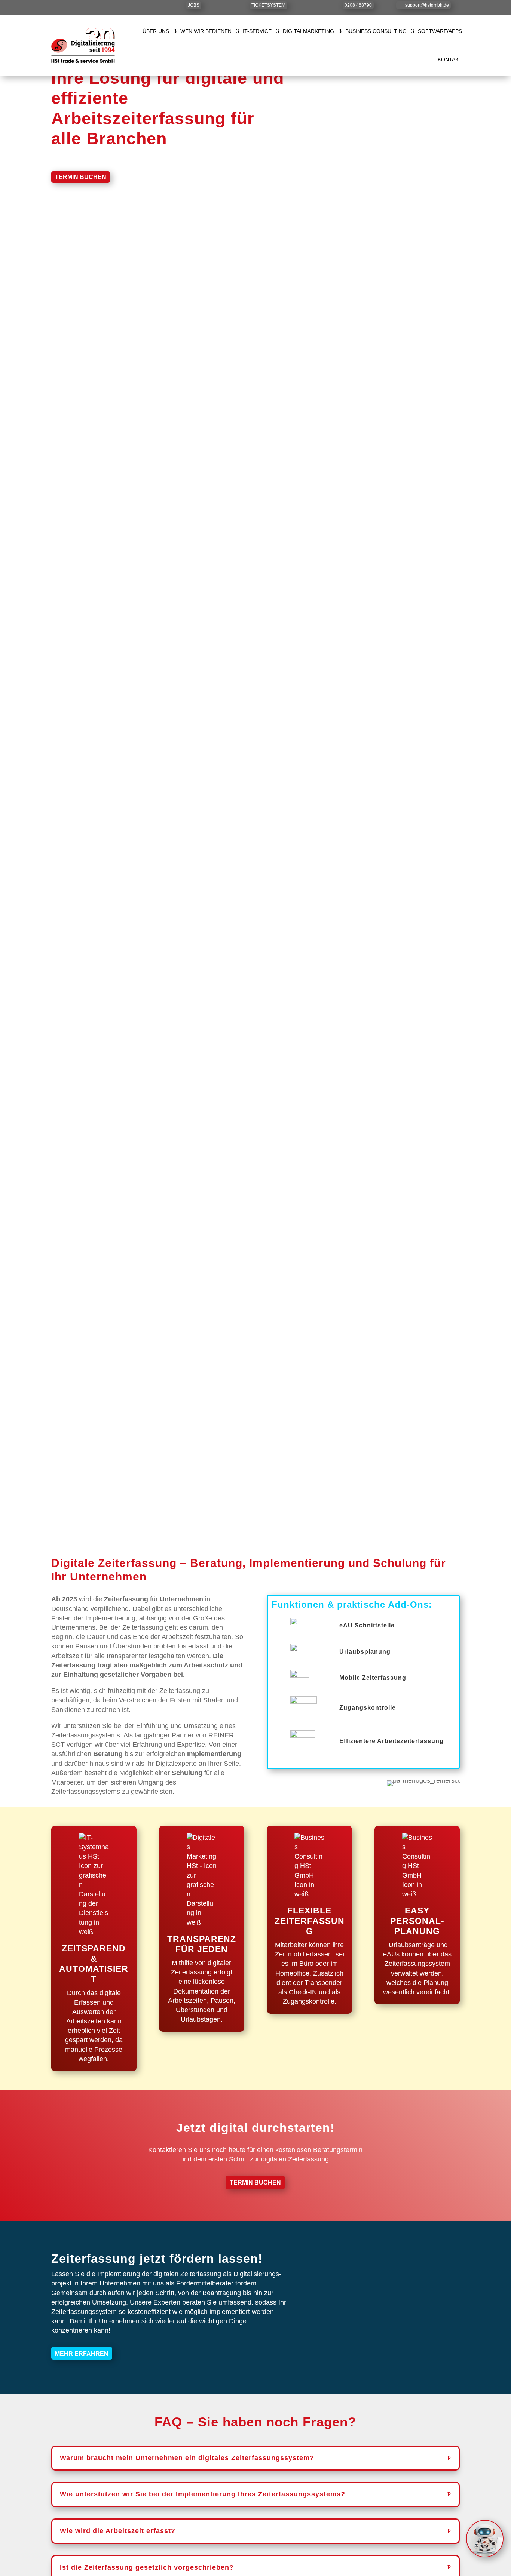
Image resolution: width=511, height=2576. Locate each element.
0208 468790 (358, 5)
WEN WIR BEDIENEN (206, 31)
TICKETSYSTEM (268, 5)
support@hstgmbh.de (427, 5)
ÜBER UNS (156, 31)
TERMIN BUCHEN (81, 177)
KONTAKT (450, 59)
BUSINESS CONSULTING (376, 31)
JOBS (194, 5)
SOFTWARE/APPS (440, 31)
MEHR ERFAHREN (82, 2354)
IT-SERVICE (257, 31)
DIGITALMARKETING (308, 31)
